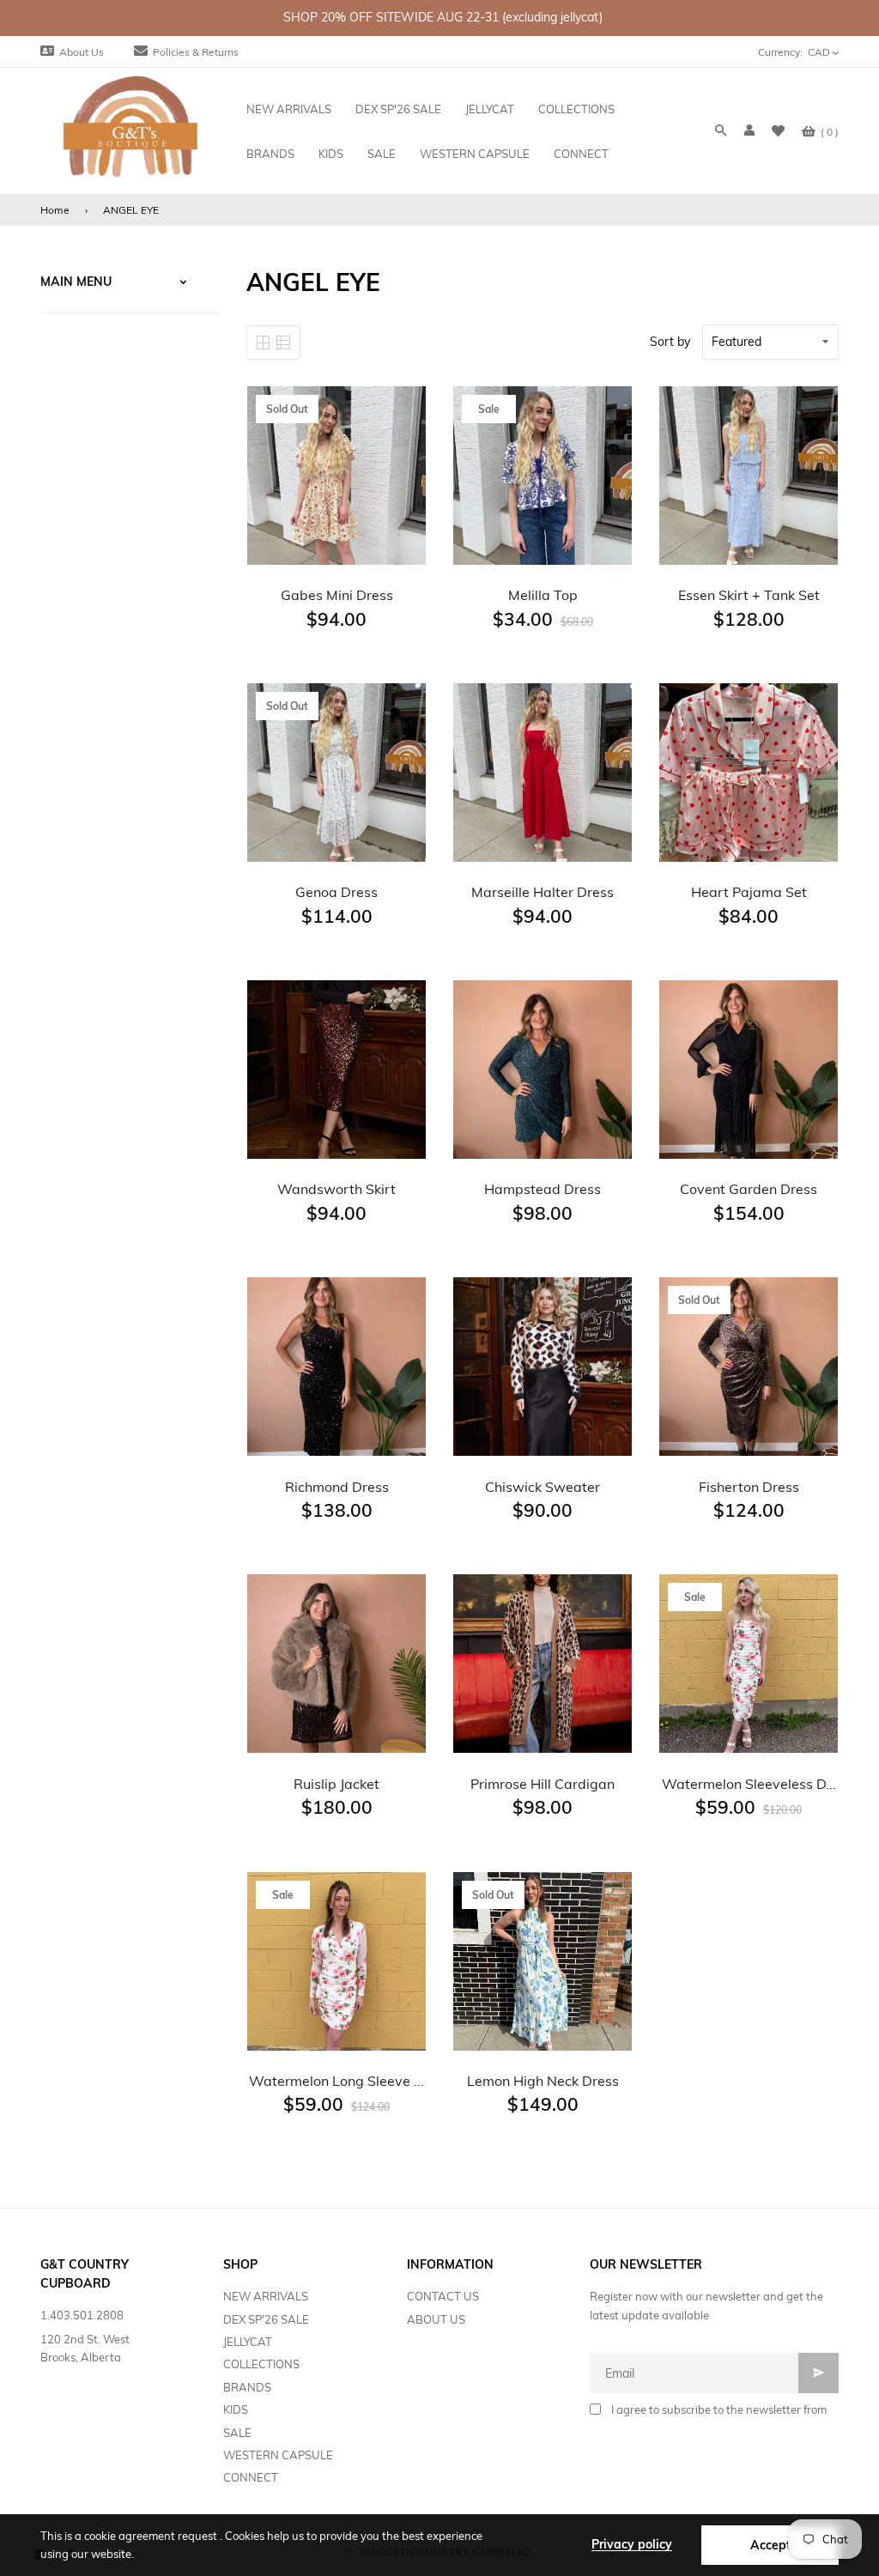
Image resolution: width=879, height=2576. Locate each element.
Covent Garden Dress (749, 1189)
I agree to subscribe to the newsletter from (719, 2409)
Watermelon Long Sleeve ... (336, 2081)
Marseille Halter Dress (543, 892)
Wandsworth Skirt (336, 1189)
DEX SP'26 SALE (266, 2319)
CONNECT (251, 2477)
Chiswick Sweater (543, 1487)
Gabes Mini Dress (337, 595)
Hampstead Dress (543, 1189)
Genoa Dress (336, 892)
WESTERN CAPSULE (278, 2455)
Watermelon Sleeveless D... (749, 1784)
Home (55, 210)
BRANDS (247, 2387)
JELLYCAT (248, 2342)
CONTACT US (443, 2296)
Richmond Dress (337, 1487)
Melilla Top (543, 595)
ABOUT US (436, 2319)
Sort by (670, 342)
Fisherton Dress (749, 1487)
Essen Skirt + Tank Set (749, 595)
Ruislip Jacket (336, 1784)
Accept (770, 2545)
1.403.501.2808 (82, 2315)
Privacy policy (632, 2544)
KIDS (236, 2409)
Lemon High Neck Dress (543, 2081)
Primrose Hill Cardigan (543, 1784)
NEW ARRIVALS (266, 2296)
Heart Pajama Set (749, 892)
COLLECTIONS (261, 2364)
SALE (237, 2433)
